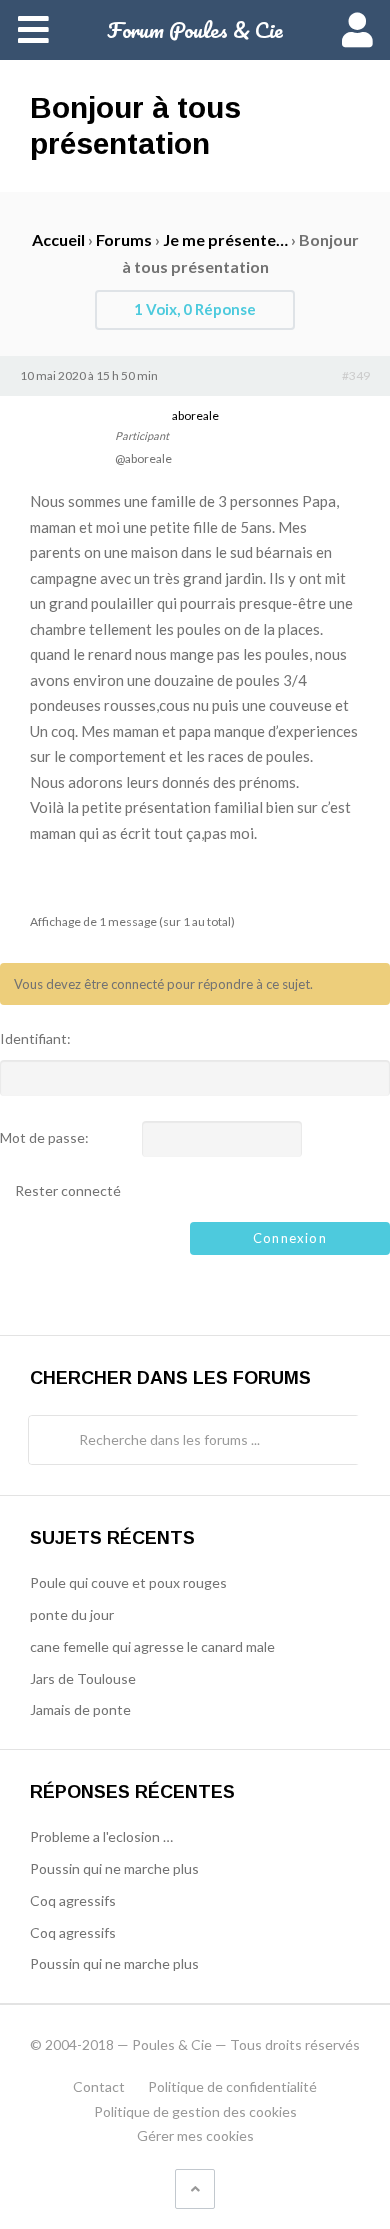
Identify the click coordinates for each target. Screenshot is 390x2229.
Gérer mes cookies (195, 2135)
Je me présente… (225, 239)
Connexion (290, 1238)
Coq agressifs (73, 1900)
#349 (356, 375)
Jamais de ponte (80, 1709)
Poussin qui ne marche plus (114, 1868)
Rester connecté (68, 1191)
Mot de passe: (44, 1138)
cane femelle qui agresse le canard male (152, 1646)
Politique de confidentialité (232, 2086)
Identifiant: (35, 1039)
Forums (124, 239)
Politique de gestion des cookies (195, 2111)
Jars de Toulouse (83, 1678)
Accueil (58, 239)
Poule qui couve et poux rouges (128, 1582)
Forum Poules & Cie (195, 29)
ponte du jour (72, 1614)
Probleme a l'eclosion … (101, 1836)
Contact (99, 2086)
